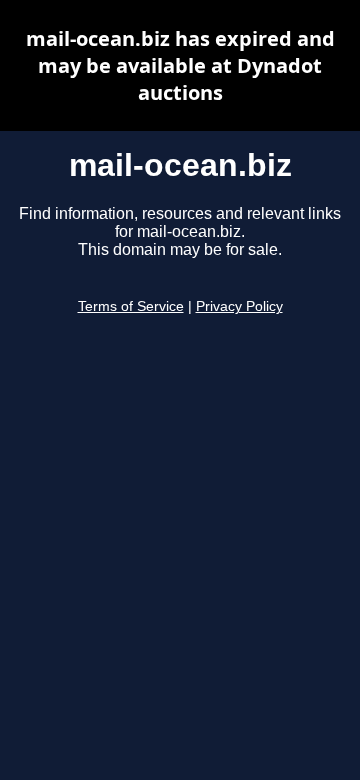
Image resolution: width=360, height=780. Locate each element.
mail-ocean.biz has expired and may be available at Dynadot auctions (180, 65)
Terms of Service (131, 306)
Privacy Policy (239, 306)
